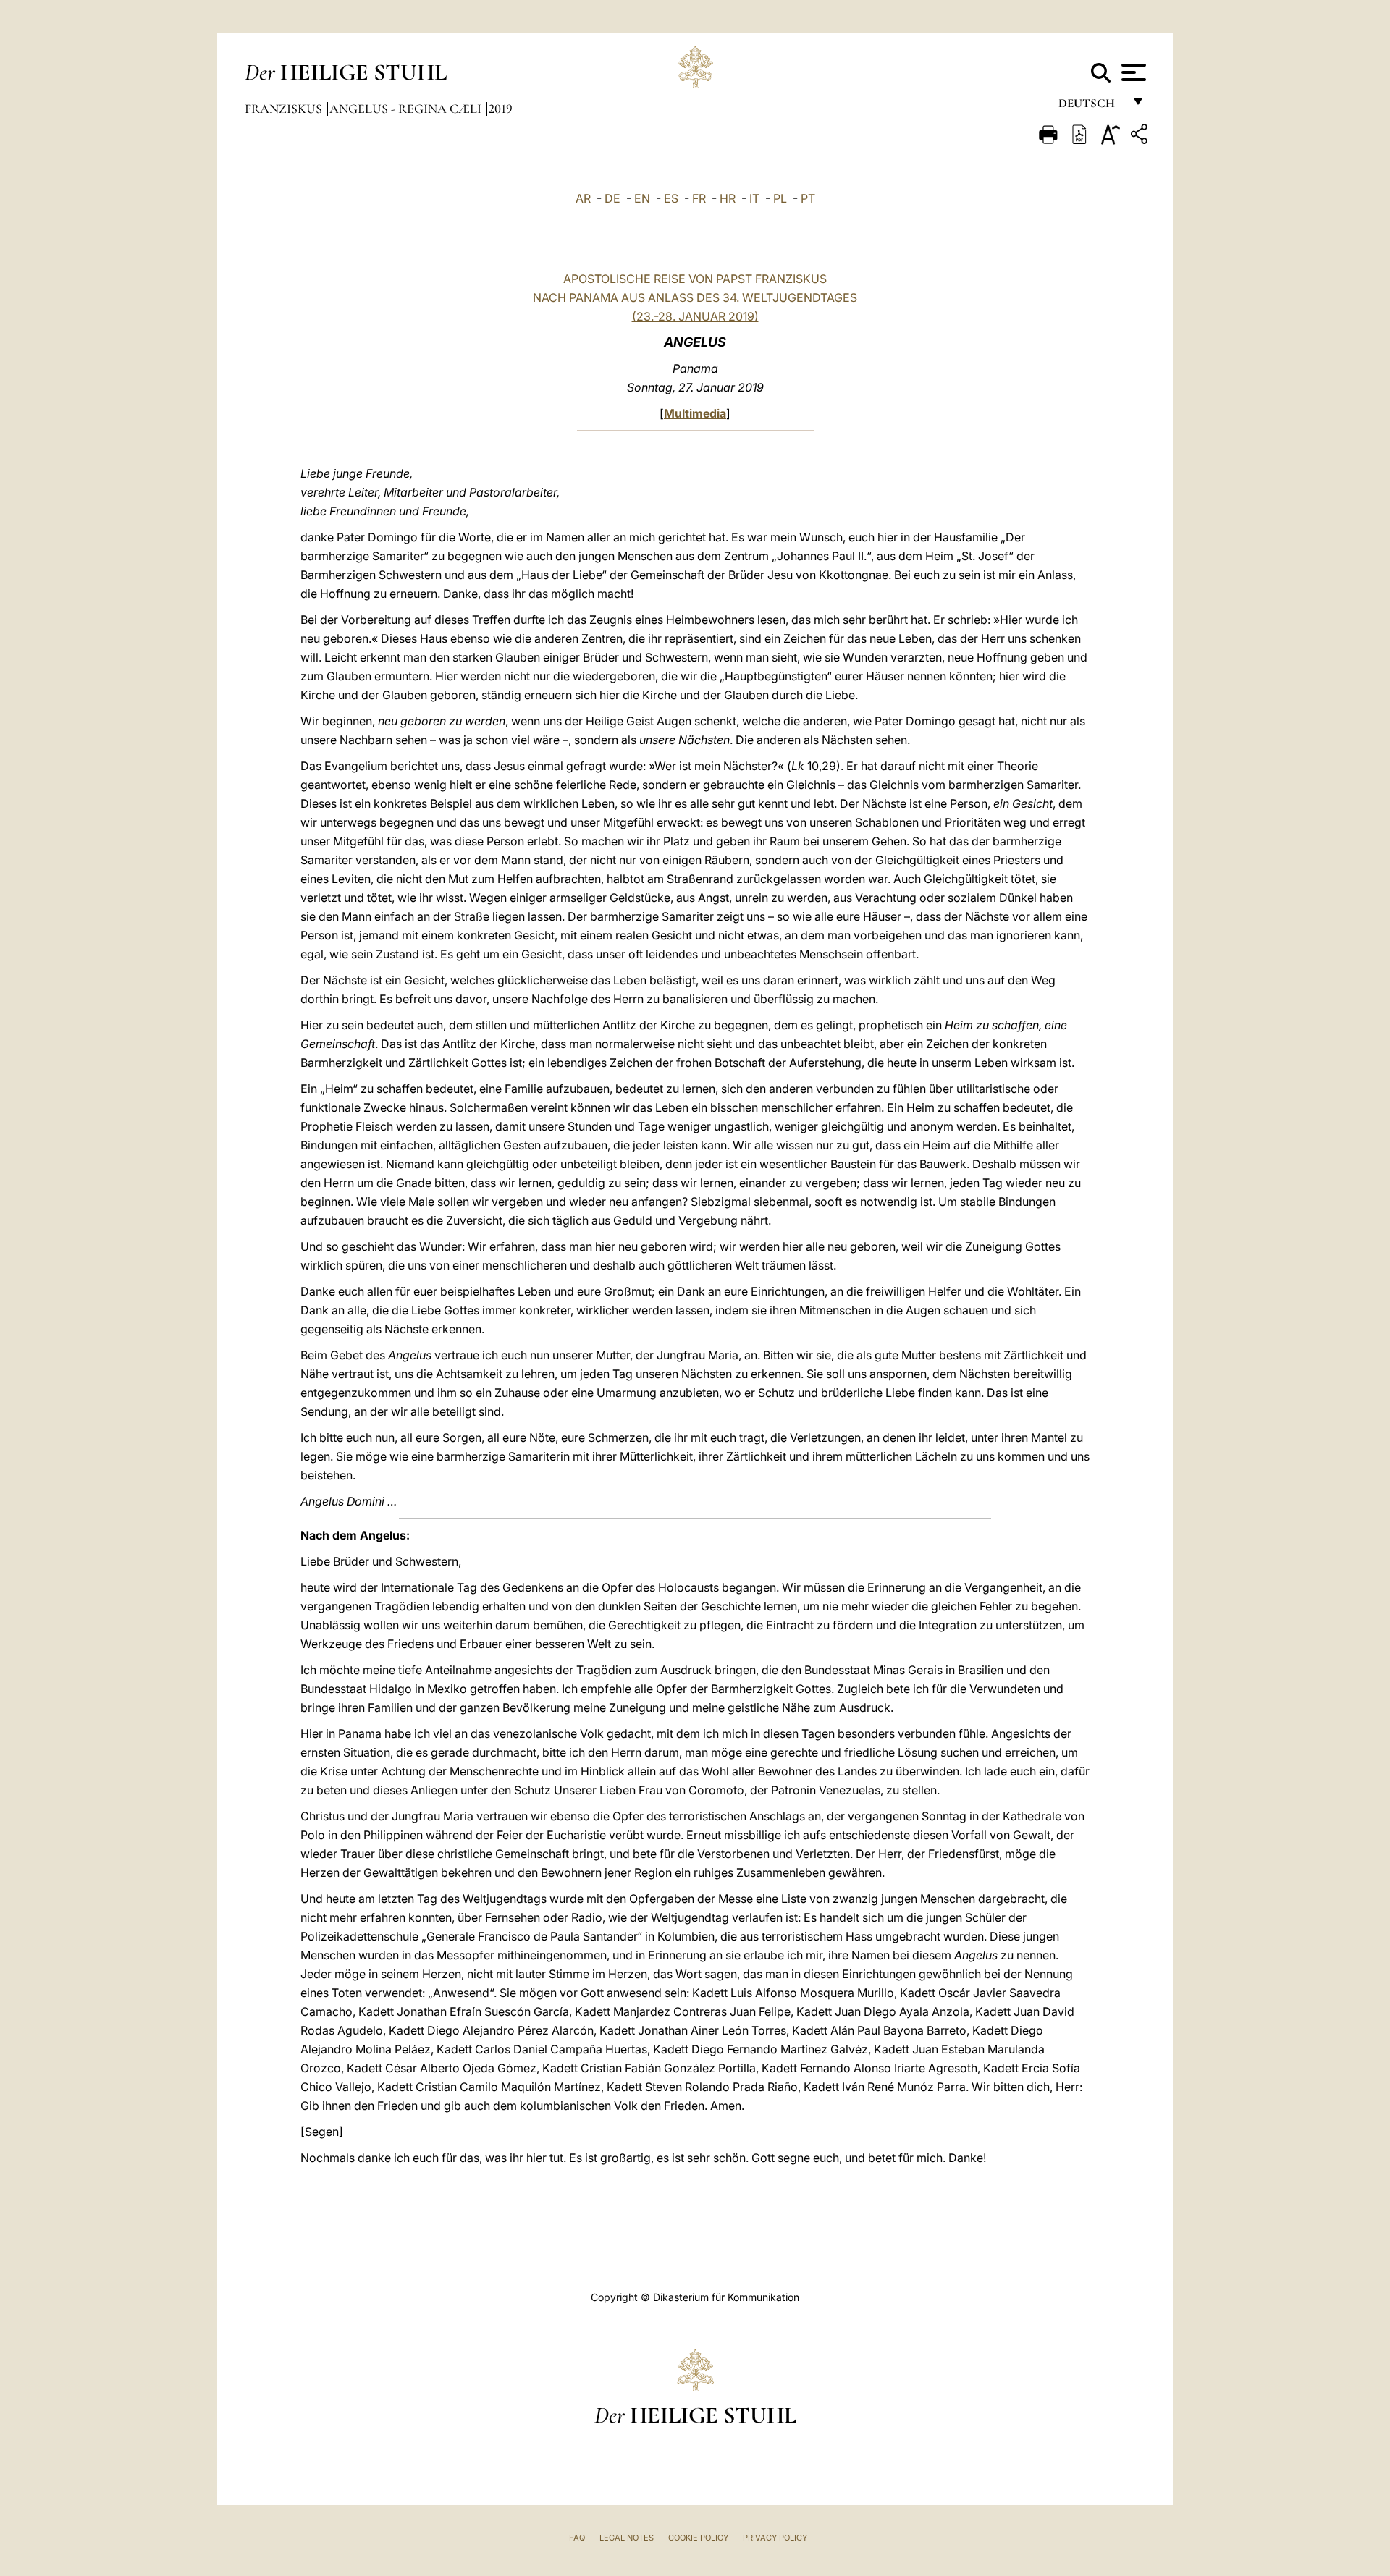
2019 (501, 109)
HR (728, 198)
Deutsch (1091, 107)
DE (612, 198)
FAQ (577, 2538)
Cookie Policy (698, 2538)
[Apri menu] (1132, 72)
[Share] (1141, 136)
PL (780, 198)
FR (699, 198)
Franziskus (285, 109)
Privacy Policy (775, 2538)
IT (754, 198)
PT (808, 198)
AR (583, 198)
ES (671, 198)
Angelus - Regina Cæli (407, 109)
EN (642, 198)
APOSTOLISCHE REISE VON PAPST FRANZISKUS (695, 279)
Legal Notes (627, 2538)
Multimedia (695, 413)
